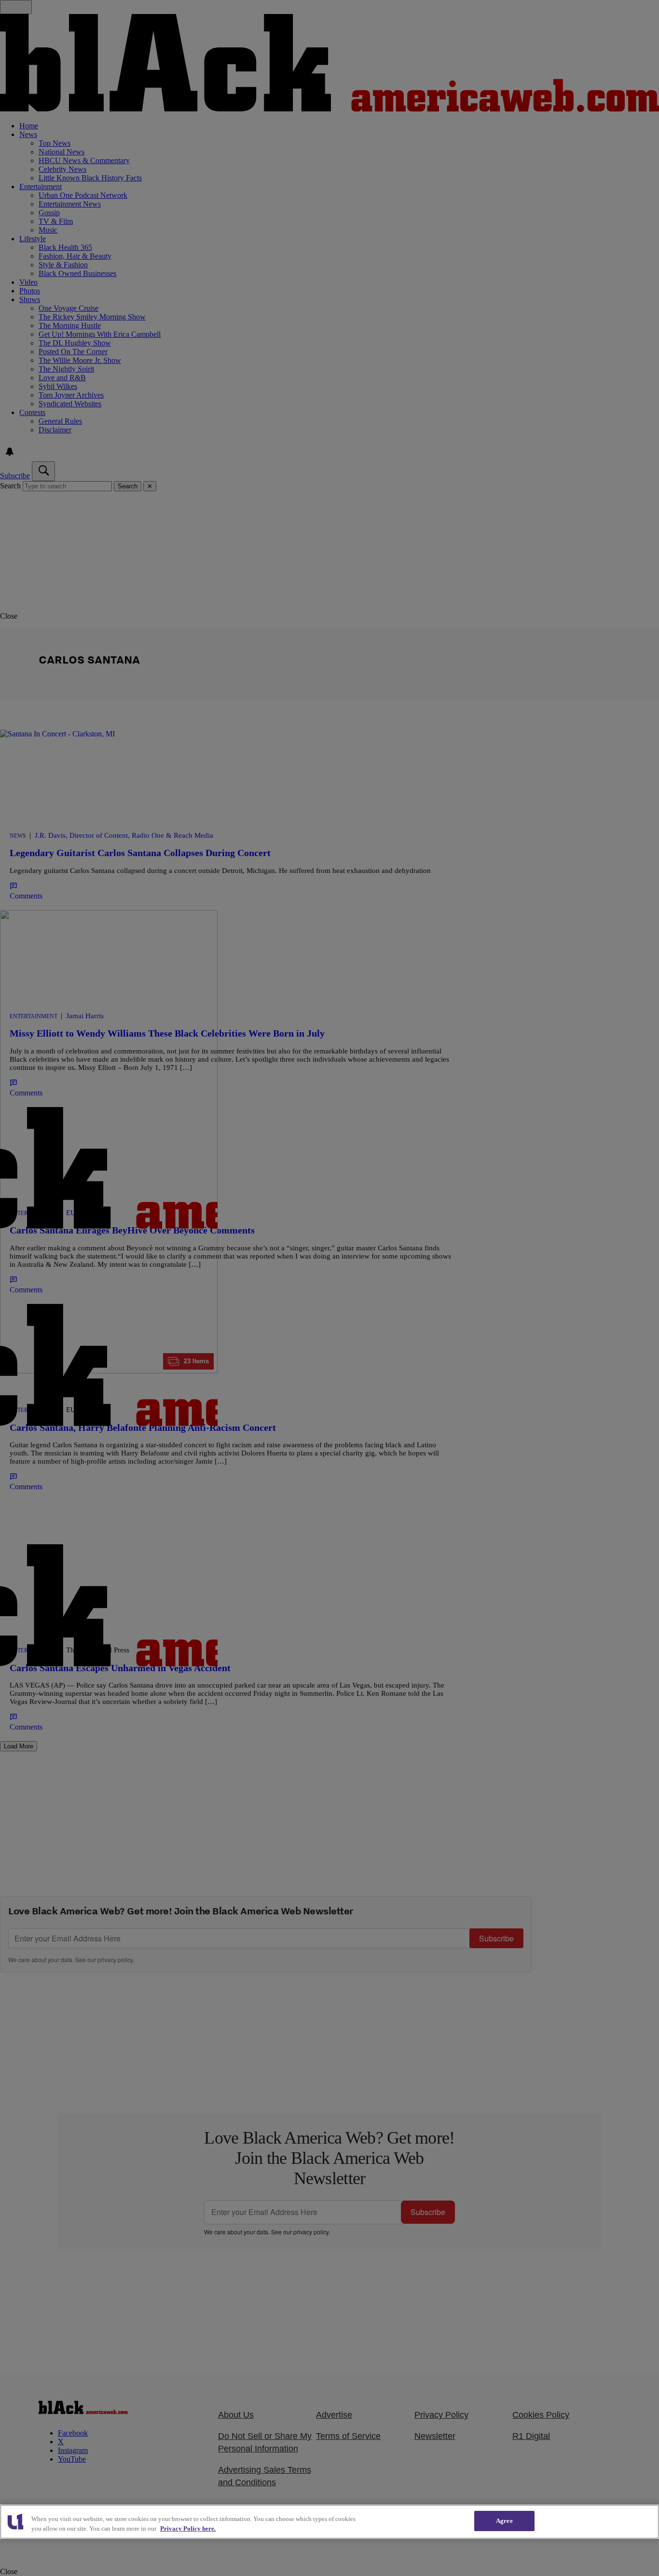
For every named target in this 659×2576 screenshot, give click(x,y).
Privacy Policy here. (188, 2528)
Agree (504, 2521)
